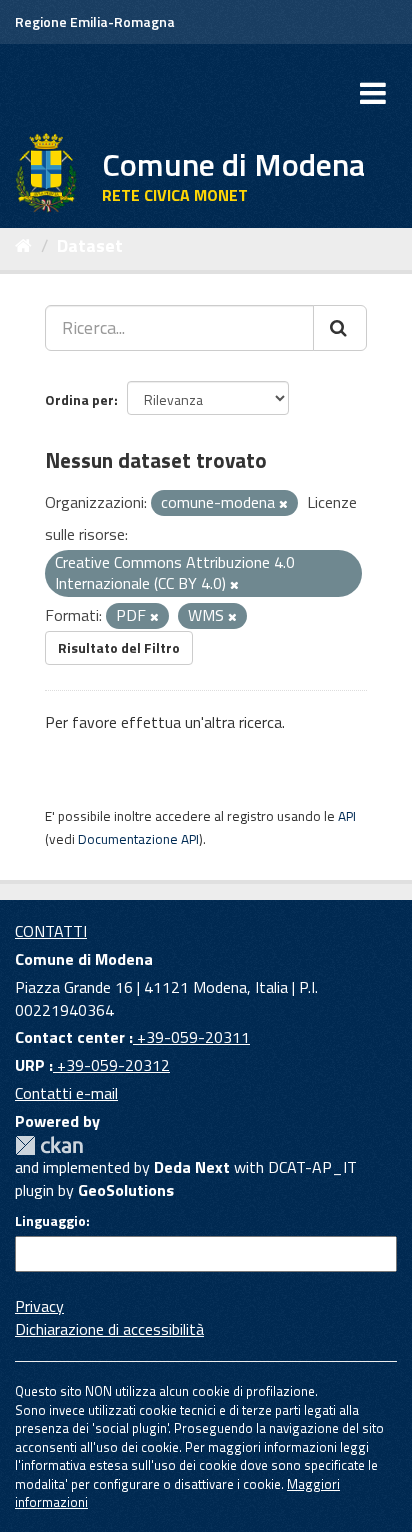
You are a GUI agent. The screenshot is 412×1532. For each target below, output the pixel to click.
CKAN (49, 1145)
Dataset (90, 245)
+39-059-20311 (191, 1037)
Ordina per (79, 399)
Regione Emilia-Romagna (95, 21)
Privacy (39, 1306)
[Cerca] (340, 328)
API (347, 816)
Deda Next (192, 1167)
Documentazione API (138, 839)
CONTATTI (51, 931)
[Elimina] (283, 504)
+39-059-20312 (111, 1065)
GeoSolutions (126, 1190)
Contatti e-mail (66, 1093)
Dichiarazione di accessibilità (109, 1329)
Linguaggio (50, 1221)
